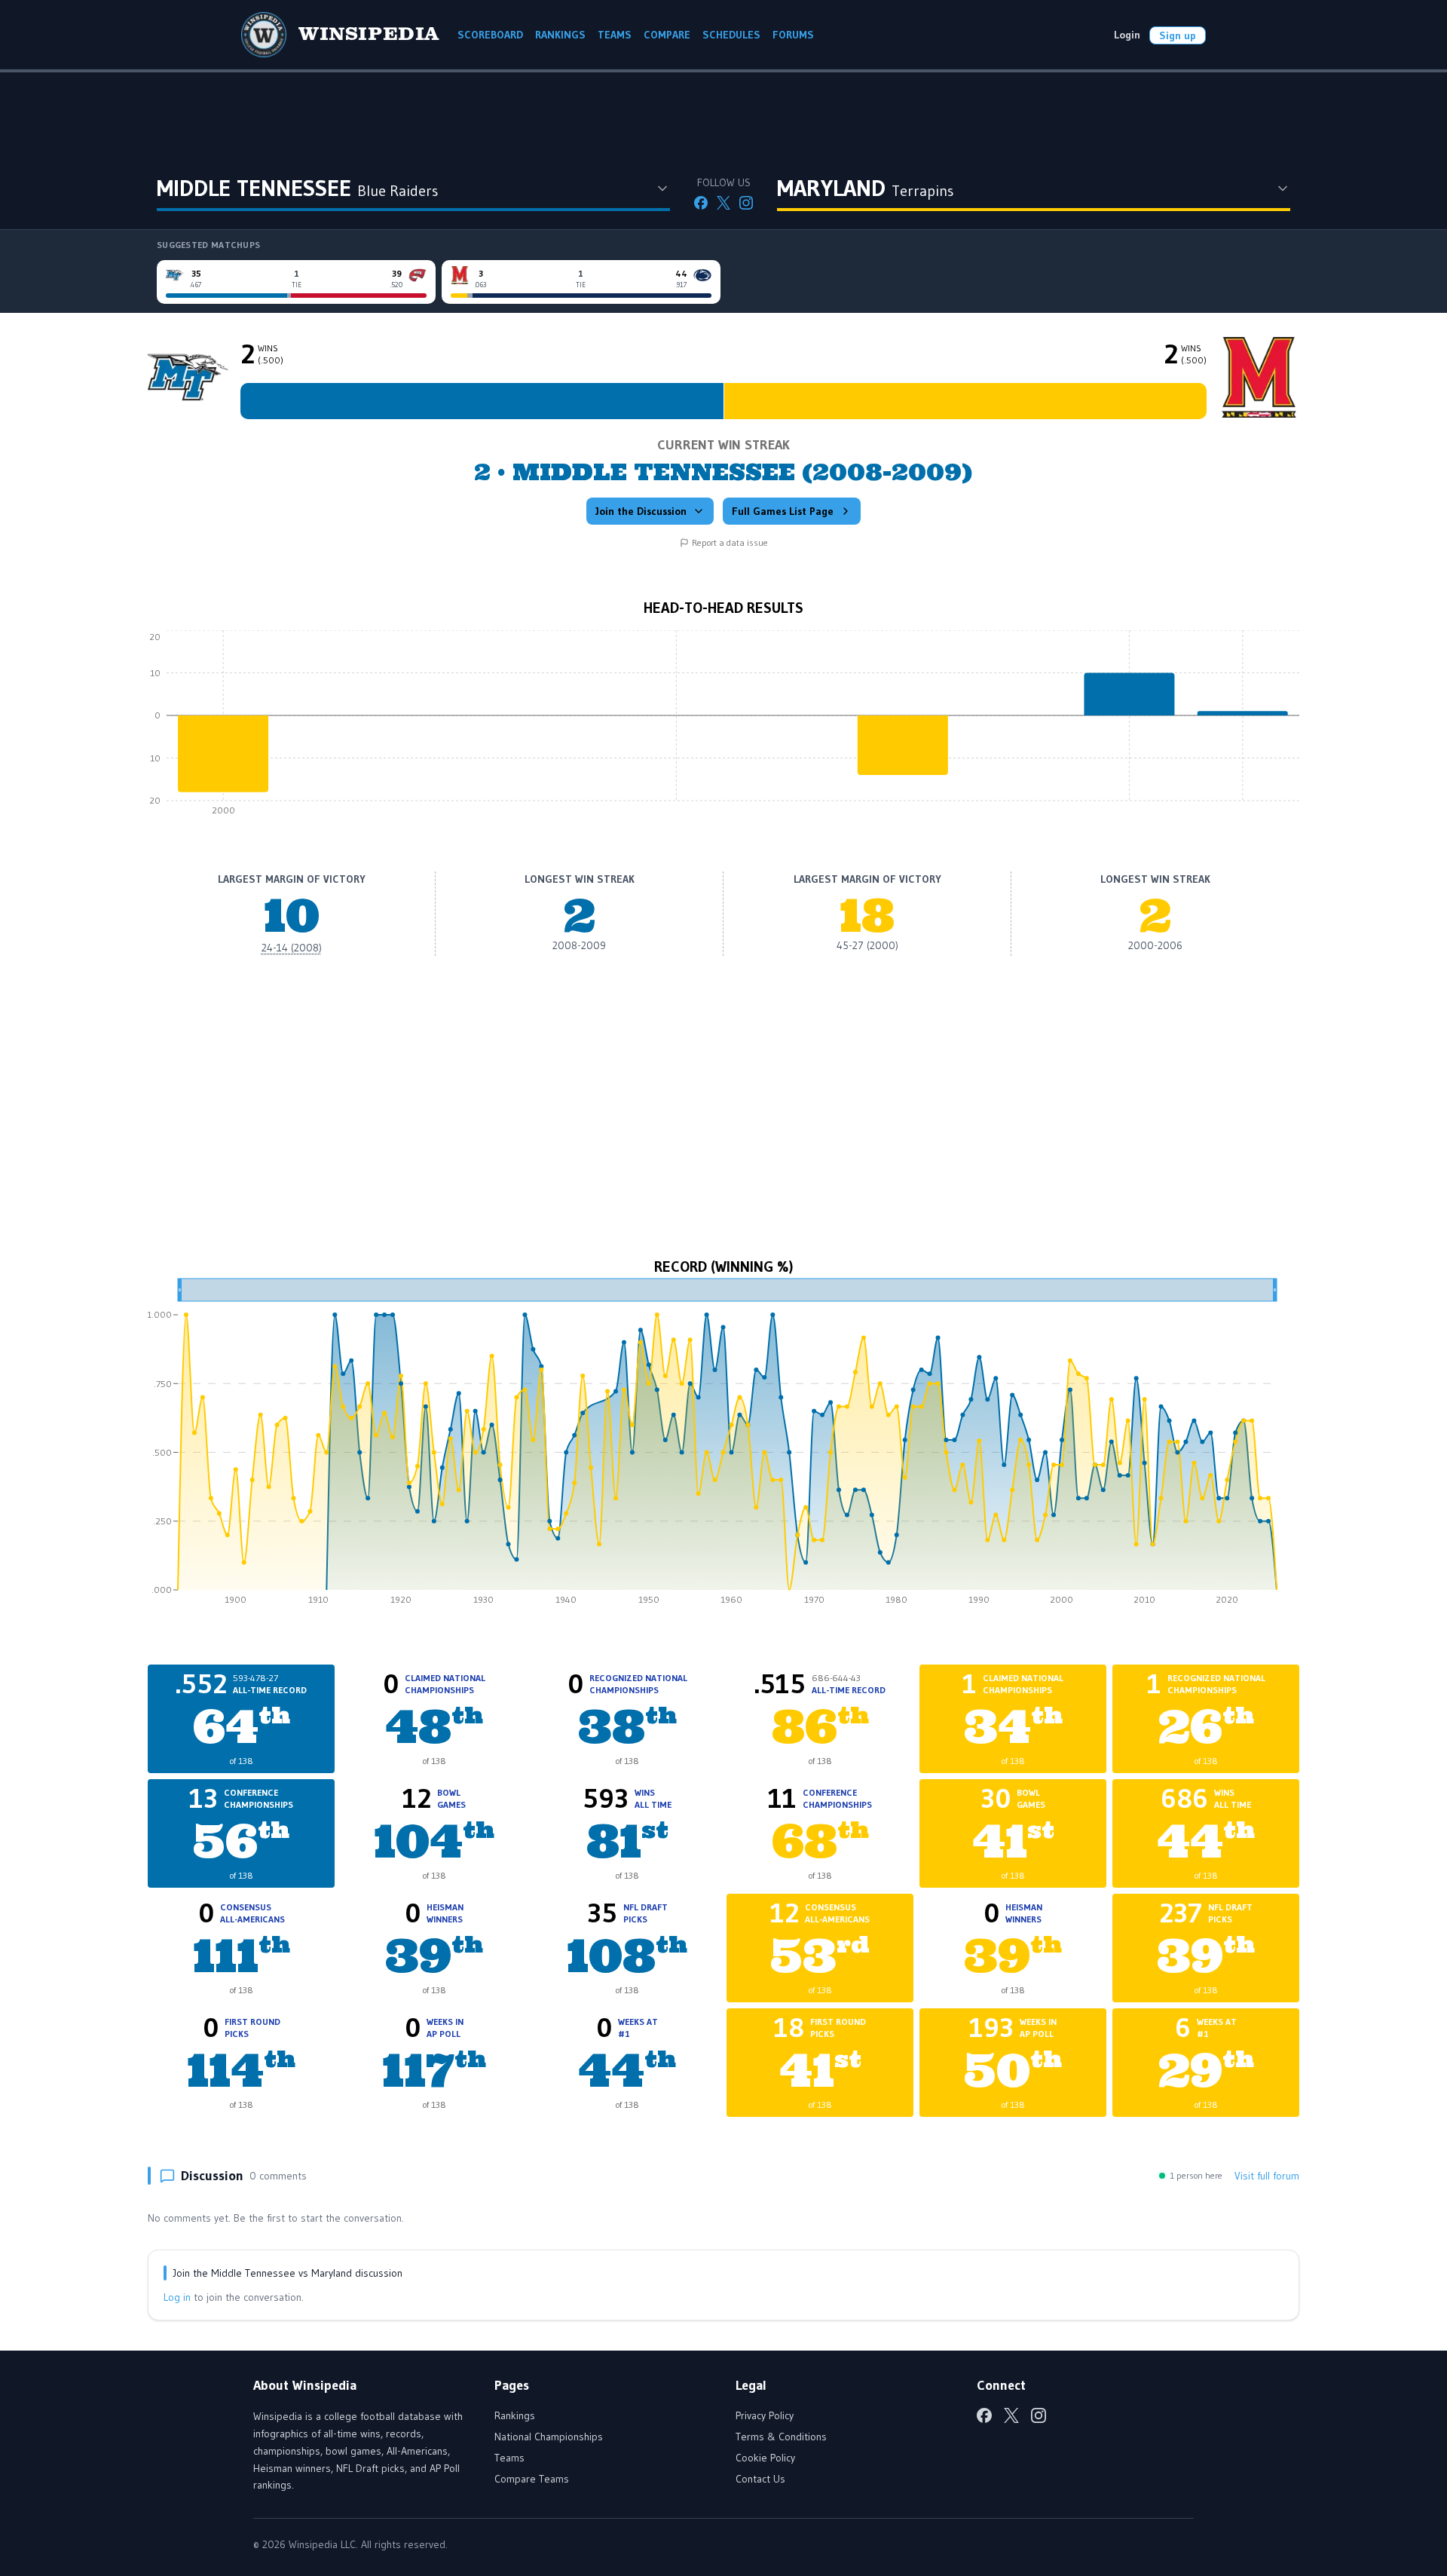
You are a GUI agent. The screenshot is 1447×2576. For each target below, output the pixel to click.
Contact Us (760, 2479)
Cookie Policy (765, 2458)
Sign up (1178, 35)
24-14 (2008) (292, 948)
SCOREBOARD (490, 35)
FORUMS (793, 35)
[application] (723, 727)
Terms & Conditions (781, 2437)
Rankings (515, 2415)
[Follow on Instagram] (746, 203)
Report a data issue (730, 542)
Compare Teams (532, 2479)
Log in (177, 2297)
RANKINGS (560, 35)
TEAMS (615, 35)
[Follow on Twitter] (723, 203)
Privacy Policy (765, 2415)
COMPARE (667, 35)
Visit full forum (1267, 2176)
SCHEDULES (731, 35)
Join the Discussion (641, 511)
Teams (509, 2458)
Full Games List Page (783, 511)
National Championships (549, 2437)
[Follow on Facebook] (701, 203)
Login (1127, 35)
